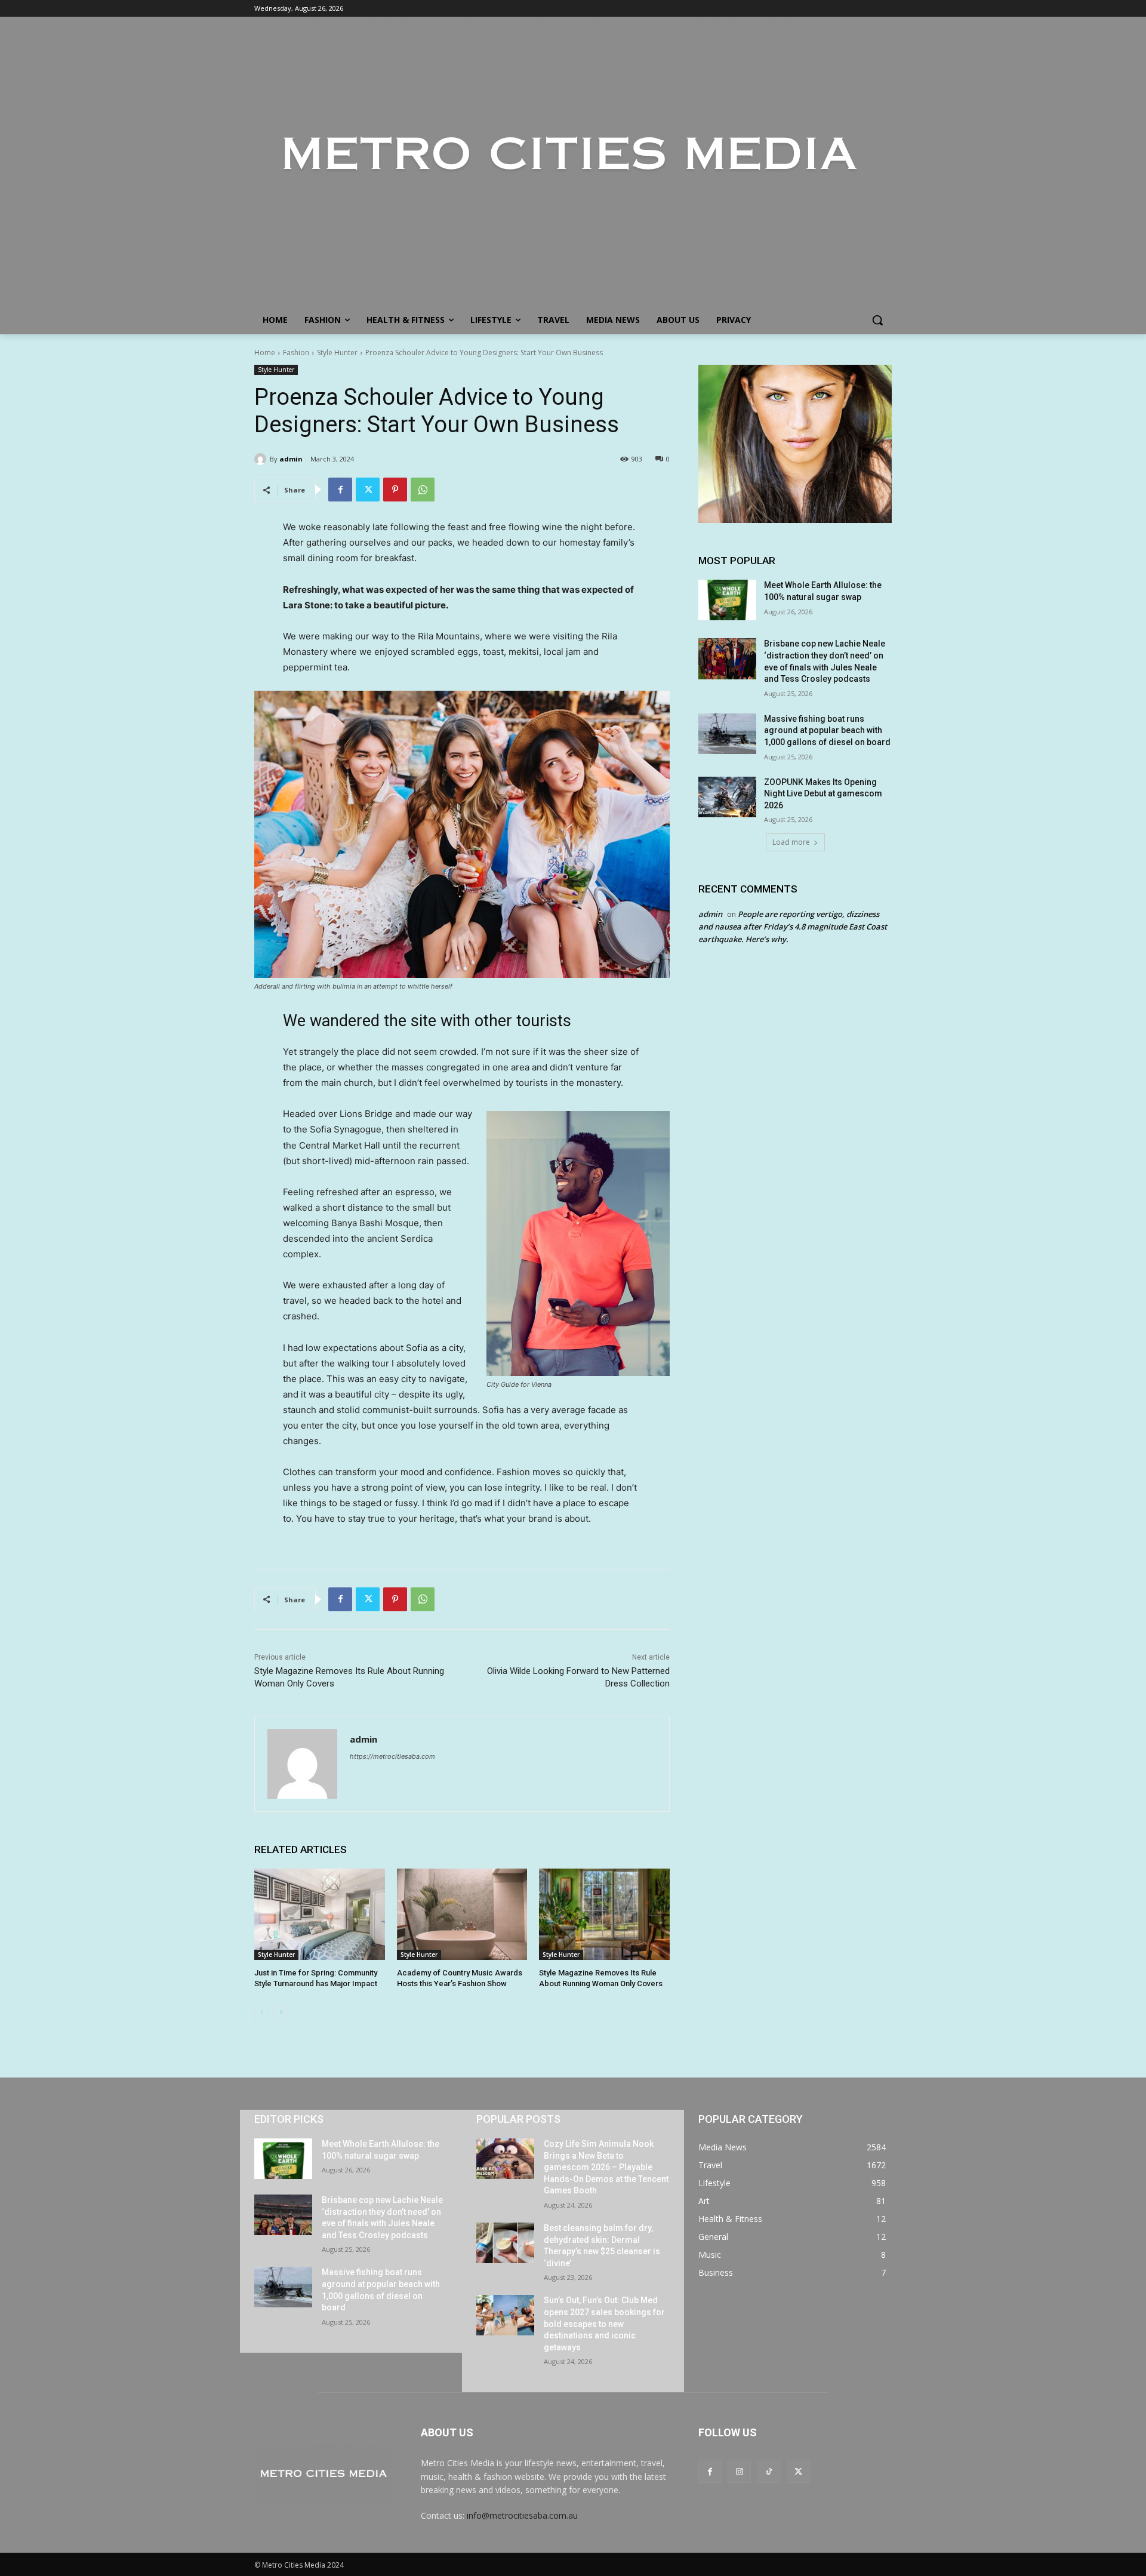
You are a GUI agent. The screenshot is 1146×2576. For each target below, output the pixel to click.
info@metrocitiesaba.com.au (522, 2515)
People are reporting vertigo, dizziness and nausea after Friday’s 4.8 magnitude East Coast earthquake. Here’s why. (793, 927)
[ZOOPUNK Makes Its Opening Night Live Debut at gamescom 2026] (727, 797)
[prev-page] (262, 2012)
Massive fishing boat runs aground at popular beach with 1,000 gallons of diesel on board (827, 730)
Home (265, 353)
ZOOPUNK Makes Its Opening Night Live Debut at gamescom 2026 (823, 794)
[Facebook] (340, 490)
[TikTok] (768, 2471)
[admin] (262, 459)
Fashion (296, 353)
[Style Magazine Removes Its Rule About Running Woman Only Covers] (604, 1914)
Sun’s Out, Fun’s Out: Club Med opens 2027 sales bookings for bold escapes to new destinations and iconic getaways (604, 2323)
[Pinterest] (395, 490)
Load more (791, 842)
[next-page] (281, 2012)
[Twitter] (368, 490)
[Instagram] (739, 2471)
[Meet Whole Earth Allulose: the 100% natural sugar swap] (727, 600)
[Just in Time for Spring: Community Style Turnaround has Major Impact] (320, 1914)
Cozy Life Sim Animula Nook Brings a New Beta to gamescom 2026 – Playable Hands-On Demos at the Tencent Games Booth (606, 2167)
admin (291, 459)
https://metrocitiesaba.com (392, 1756)
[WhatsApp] (423, 490)
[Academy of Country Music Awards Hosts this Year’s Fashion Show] (462, 1914)
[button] (877, 320)
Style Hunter (337, 353)
